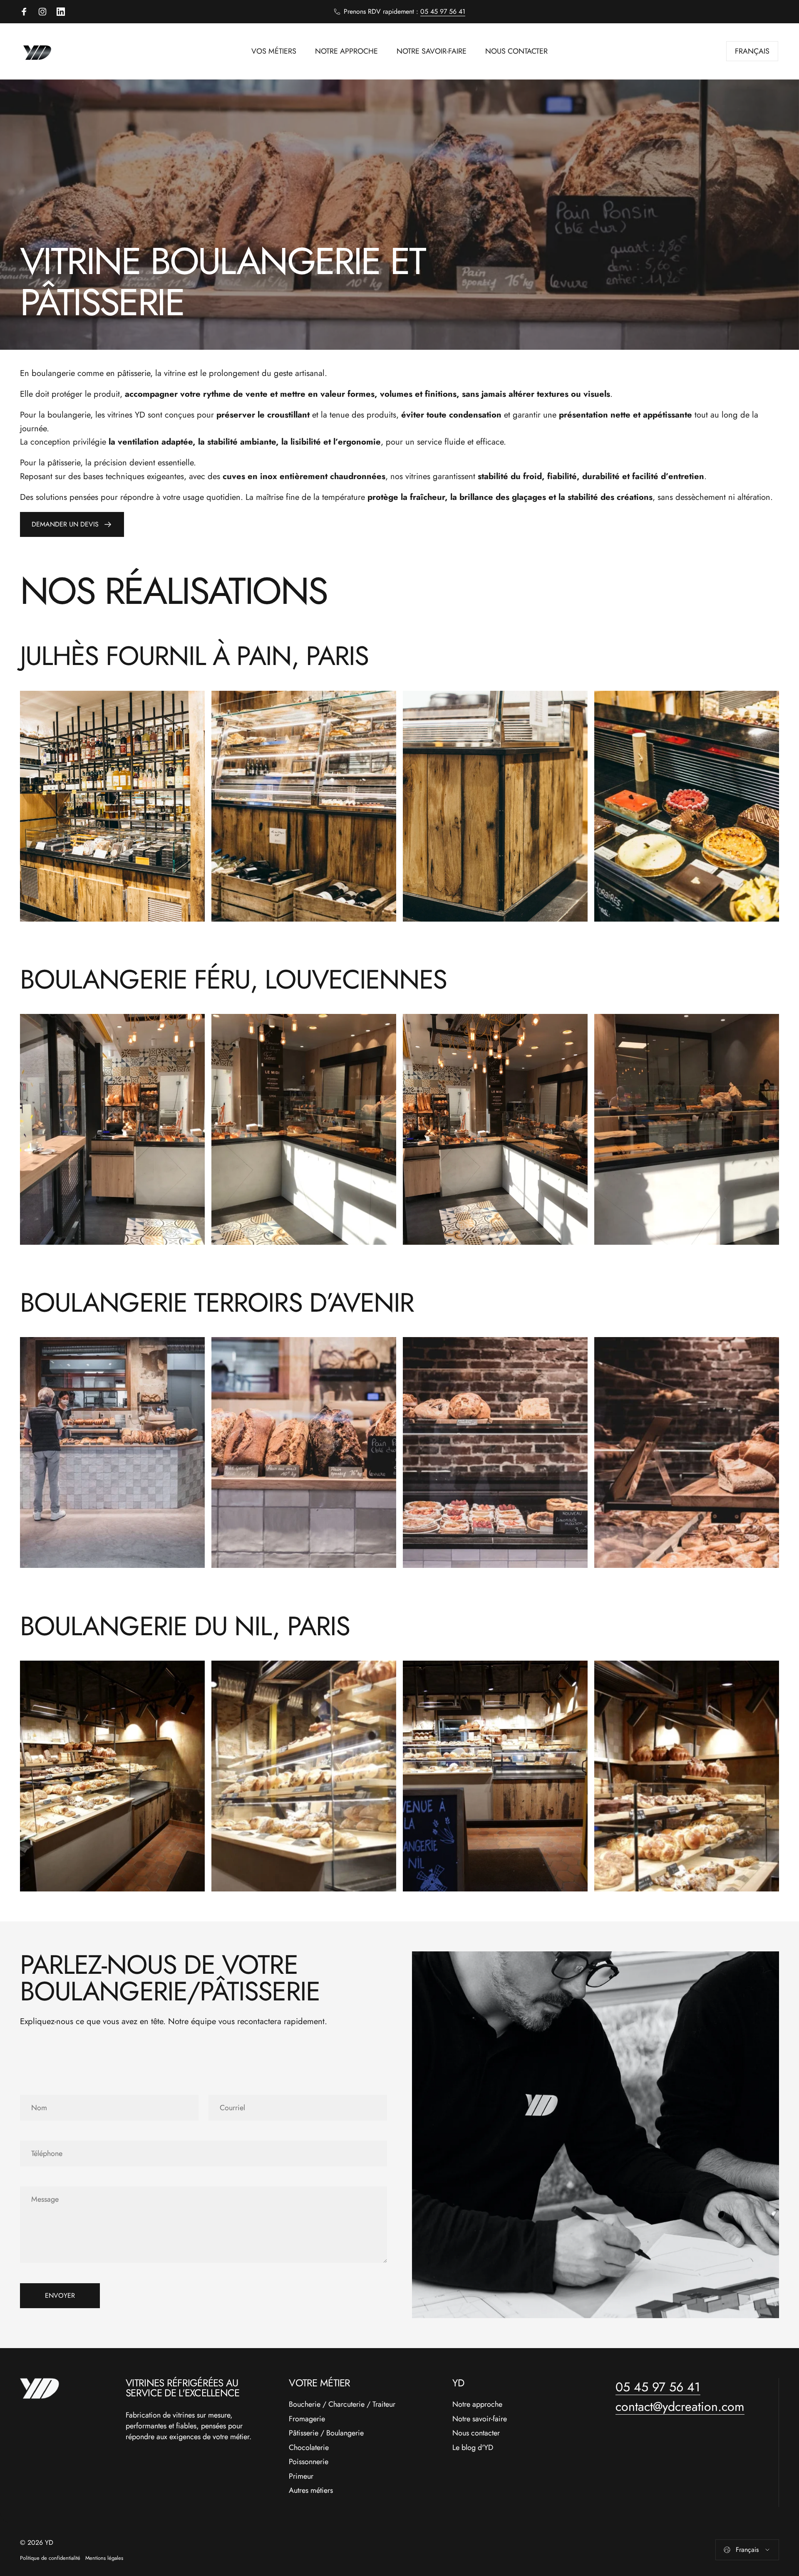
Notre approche (477, 2404)
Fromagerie (307, 2419)
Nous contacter (476, 2433)
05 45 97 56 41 (443, 11)
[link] (112, 806)
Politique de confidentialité (50, 2558)
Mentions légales (104, 2558)
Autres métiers (311, 2491)
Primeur (301, 2476)
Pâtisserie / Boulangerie (326, 2433)
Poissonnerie (309, 2462)
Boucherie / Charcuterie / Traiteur (342, 2404)
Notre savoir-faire (480, 2419)
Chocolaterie (309, 2448)
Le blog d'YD (473, 2448)
